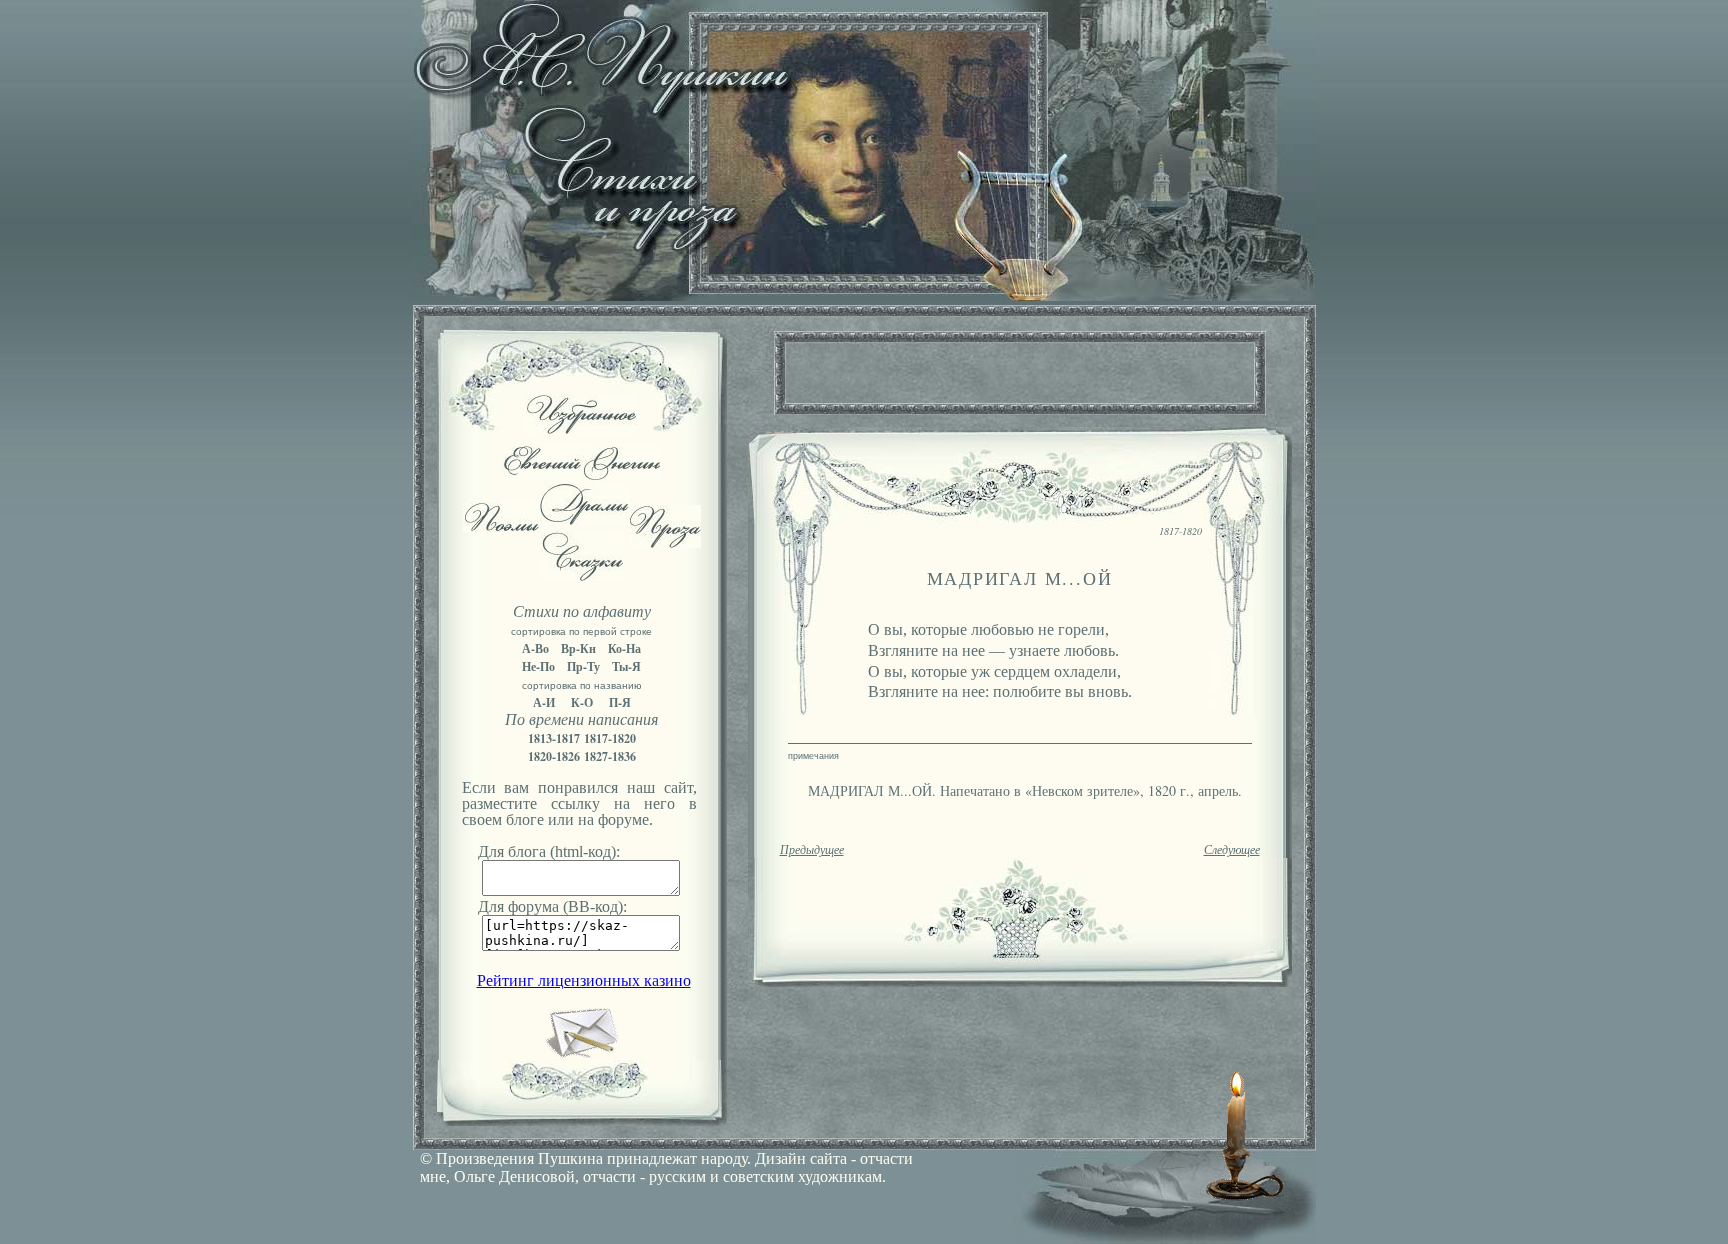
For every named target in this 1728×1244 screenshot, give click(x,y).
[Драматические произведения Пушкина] (584, 519)
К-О (582, 702)
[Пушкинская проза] (665, 542)
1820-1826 (554, 756)
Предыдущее (812, 850)
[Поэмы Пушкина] (501, 526)
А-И (544, 702)
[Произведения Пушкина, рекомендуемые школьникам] (581, 428)
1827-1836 (610, 756)
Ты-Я (626, 666)
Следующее (1232, 850)
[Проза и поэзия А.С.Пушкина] (864, 295)
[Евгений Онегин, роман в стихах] (581, 474)
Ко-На (624, 648)
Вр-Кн (578, 648)
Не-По (538, 666)
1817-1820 (610, 738)
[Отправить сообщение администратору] (581, 1054)
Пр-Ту (583, 666)
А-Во (535, 648)
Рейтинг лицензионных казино (584, 980)
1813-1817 (554, 738)
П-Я (620, 702)
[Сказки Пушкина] (582, 575)
